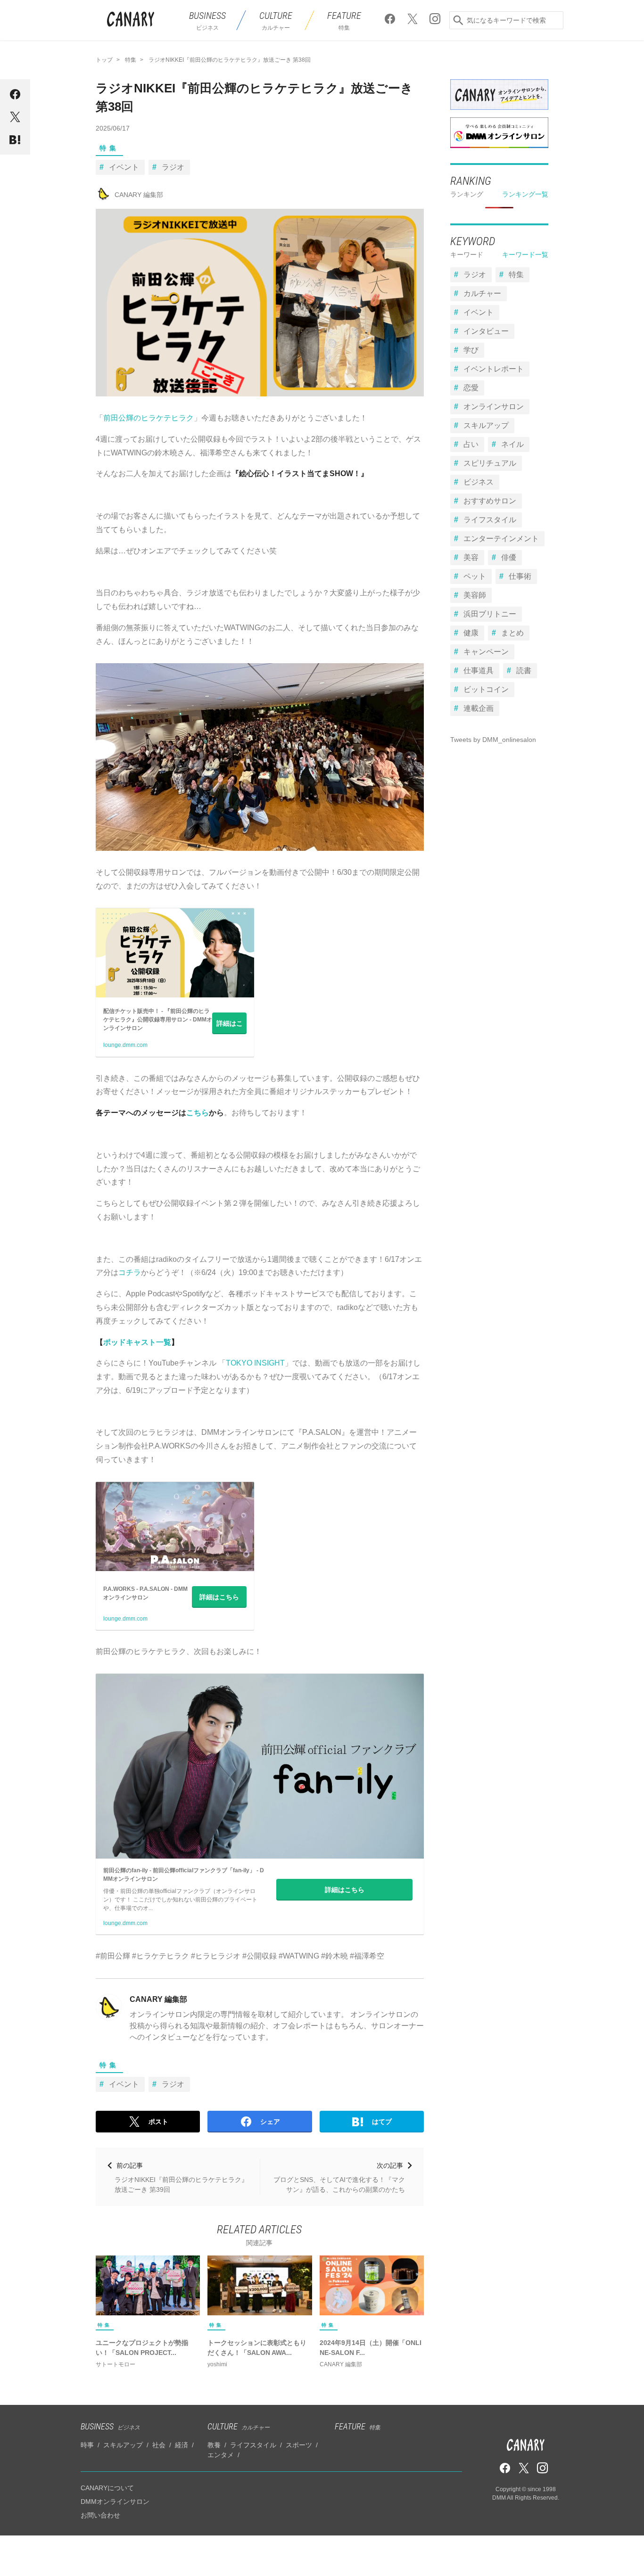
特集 (109, 148)
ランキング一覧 (525, 194)
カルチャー (482, 293)
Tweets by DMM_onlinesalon (493, 740)
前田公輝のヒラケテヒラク (149, 418)
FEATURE (358, 2426)
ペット (475, 576)
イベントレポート (494, 369)
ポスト (158, 2122)
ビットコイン (486, 689)
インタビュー (486, 331)
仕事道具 (479, 671)
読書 (524, 671)
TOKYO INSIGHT (255, 1363)
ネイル (512, 444)
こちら (198, 1113)
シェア (270, 2122)
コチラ (130, 1272)
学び (471, 350)
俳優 (509, 557)
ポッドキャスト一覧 (137, 1342)
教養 (214, 2445)
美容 (471, 557)
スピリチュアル (490, 463)
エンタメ (221, 2455)
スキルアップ (486, 425)
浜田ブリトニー (490, 614)
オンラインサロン (494, 407)
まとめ (512, 633)
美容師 (475, 595)
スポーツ (299, 2445)
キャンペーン (486, 652)
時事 (87, 2445)
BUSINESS (110, 2426)
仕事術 (520, 576)
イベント (124, 167)
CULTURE (239, 2426)
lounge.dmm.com (125, 1045)
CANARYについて (107, 2488)
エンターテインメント (501, 539)
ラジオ (173, 167)
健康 (471, 633)
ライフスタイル (490, 520)
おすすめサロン (490, 501)
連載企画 (479, 708)
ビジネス (479, 482)
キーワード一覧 (525, 255)
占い (471, 444)
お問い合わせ (100, 2515)
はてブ (382, 2122)
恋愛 (471, 388)
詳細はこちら (230, 1026)
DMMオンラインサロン (115, 2502)
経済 (182, 2445)
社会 (159, 2445)
